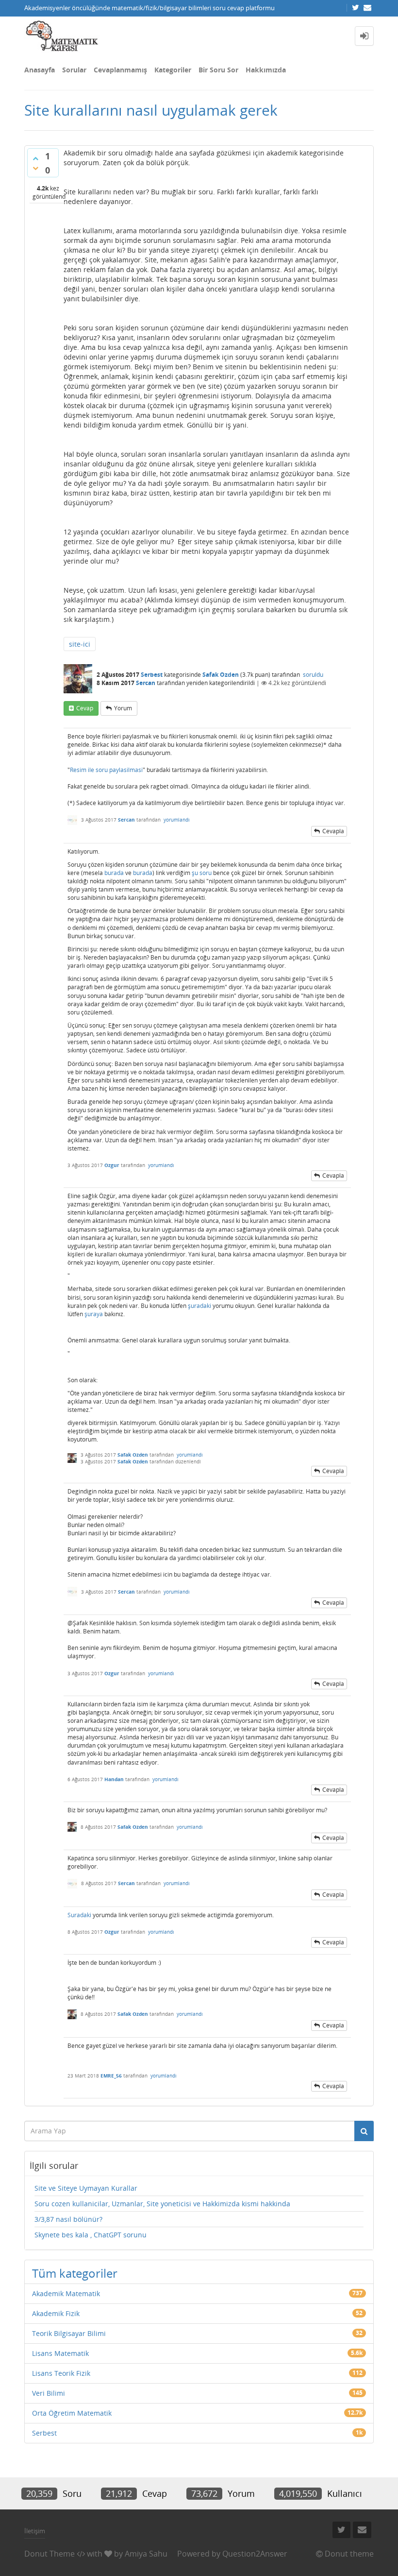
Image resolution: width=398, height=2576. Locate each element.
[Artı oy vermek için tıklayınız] (35, 158)
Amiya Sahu (146, 2554)
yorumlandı (177, 820)
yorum (123, 708)
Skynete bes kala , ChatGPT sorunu (91, 2235)
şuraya (94, 1314)
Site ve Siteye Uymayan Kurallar (86, 2188)
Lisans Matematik (60, 2353)
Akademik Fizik (56, 2313)
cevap (85, 708)
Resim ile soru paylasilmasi (106, 770)
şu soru (202, 873)
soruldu (313, 675)
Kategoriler (173, 70)
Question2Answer (255, 2554)
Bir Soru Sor (218, 70)
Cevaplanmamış (120, 70)
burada (114, 873)
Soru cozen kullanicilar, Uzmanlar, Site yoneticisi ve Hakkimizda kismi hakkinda (162, 2204)
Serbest (152, 675)
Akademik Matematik (66, 2293)
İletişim (35, 2531)
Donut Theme (50, 2554)
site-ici (80, 644)
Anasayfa (40, 70)
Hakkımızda (266, 70)
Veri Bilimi (49, 2393)
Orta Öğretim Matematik (72, 2413)
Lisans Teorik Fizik (61, 2373)
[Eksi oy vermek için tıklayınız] (35, 168)
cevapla (333, 831)
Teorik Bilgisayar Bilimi (69, 2333)
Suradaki (79, 1915)
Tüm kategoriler (75, 2273)
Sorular (74, 70)
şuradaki (199, 1306)
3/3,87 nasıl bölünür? (68, 2219)
